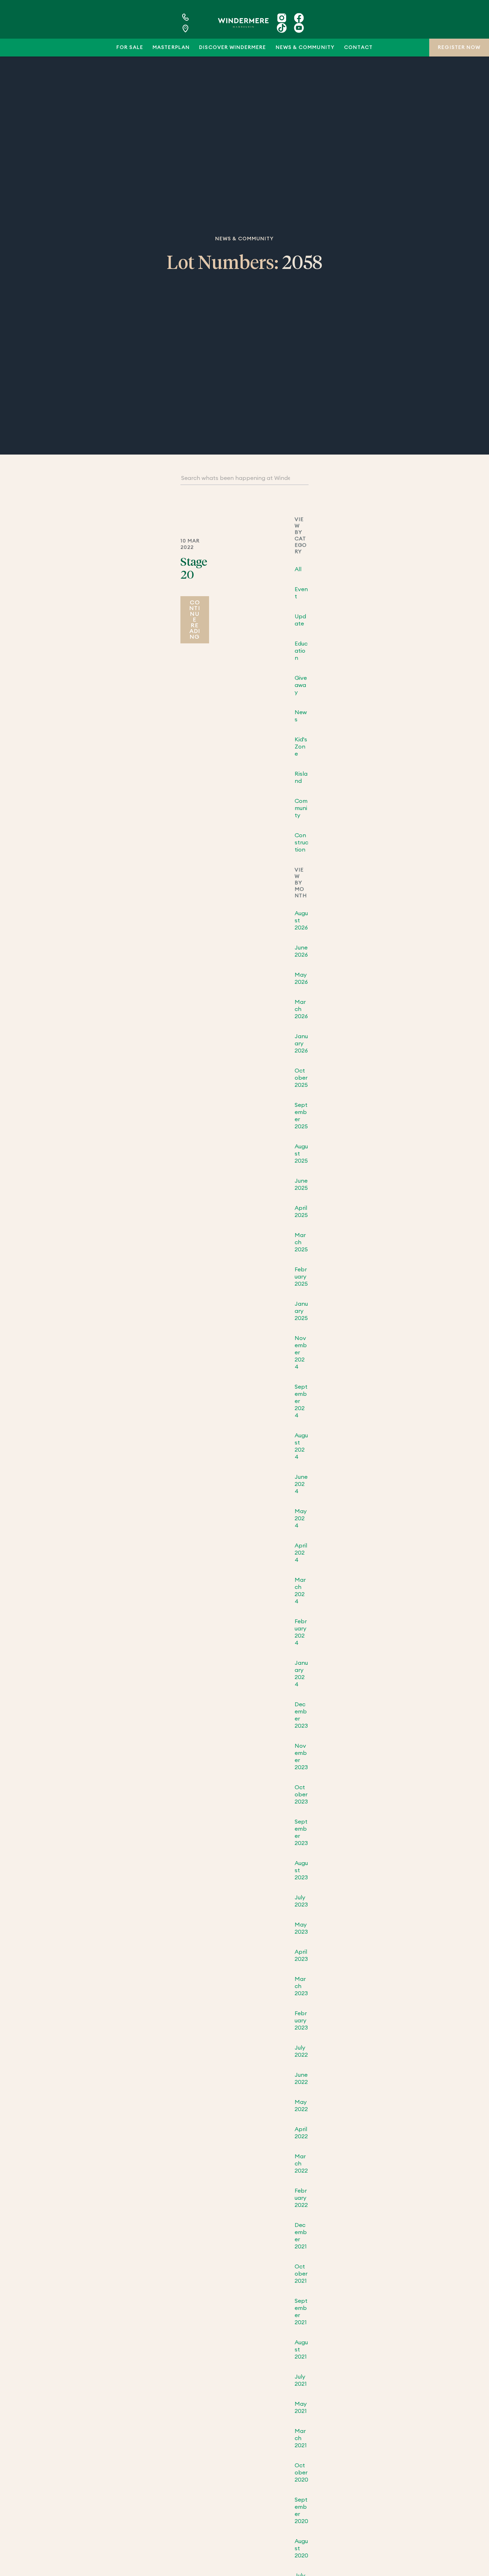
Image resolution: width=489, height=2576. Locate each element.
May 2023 (301, 1928)
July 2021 (301, 2380)
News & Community (305, 48)
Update (300, 620)
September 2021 (301, 2312)
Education (301, 651)
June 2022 (301, 2079)
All (298, 569)
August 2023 (301, 1870)
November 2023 (301, 1757)
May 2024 (301, 1518)
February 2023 (301, 2021)
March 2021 (301, 2438)
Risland (301, 777)
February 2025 (301, 1277)
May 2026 (301, 978)
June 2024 (301, 1484)
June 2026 (301, 951)
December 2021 (301, 2236)
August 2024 (301, 1446)
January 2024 (301, 1674)
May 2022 (301, 2106)
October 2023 (301, 1795)
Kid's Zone (301, 747)
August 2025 (301, 1154)
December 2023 (301, 1715)
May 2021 (301, 2408)
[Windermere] (243, 23)
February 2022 (301, 2198)
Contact (358, 48)
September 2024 (301, 1401)
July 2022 (301, 2051)
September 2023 (301, 1832)
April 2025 (301, 1212)
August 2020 (301, 2548)
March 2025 (301, 1242)
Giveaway (301, 685)
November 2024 (301, 1353)
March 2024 (300, 1591)
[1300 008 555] (197, 17)
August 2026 (301, 921)
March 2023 (301, 1986)
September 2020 (301, 2511)
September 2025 (301, 1116)
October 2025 (301, 1078)
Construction (301, 843)
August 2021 (301, 2350)
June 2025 (301, 1184)
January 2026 (301, 1044)
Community (301, 808)
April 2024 (301, 1553)
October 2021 (301, 2274)
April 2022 (301, 2133)
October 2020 (301, 2473)
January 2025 (301, 1311)
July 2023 (301, 1901)
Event (301, 593)
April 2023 (301, 1956)
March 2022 (301, 2164)
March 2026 (301, 1009)
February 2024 (301, 1632)
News (301, 716)
